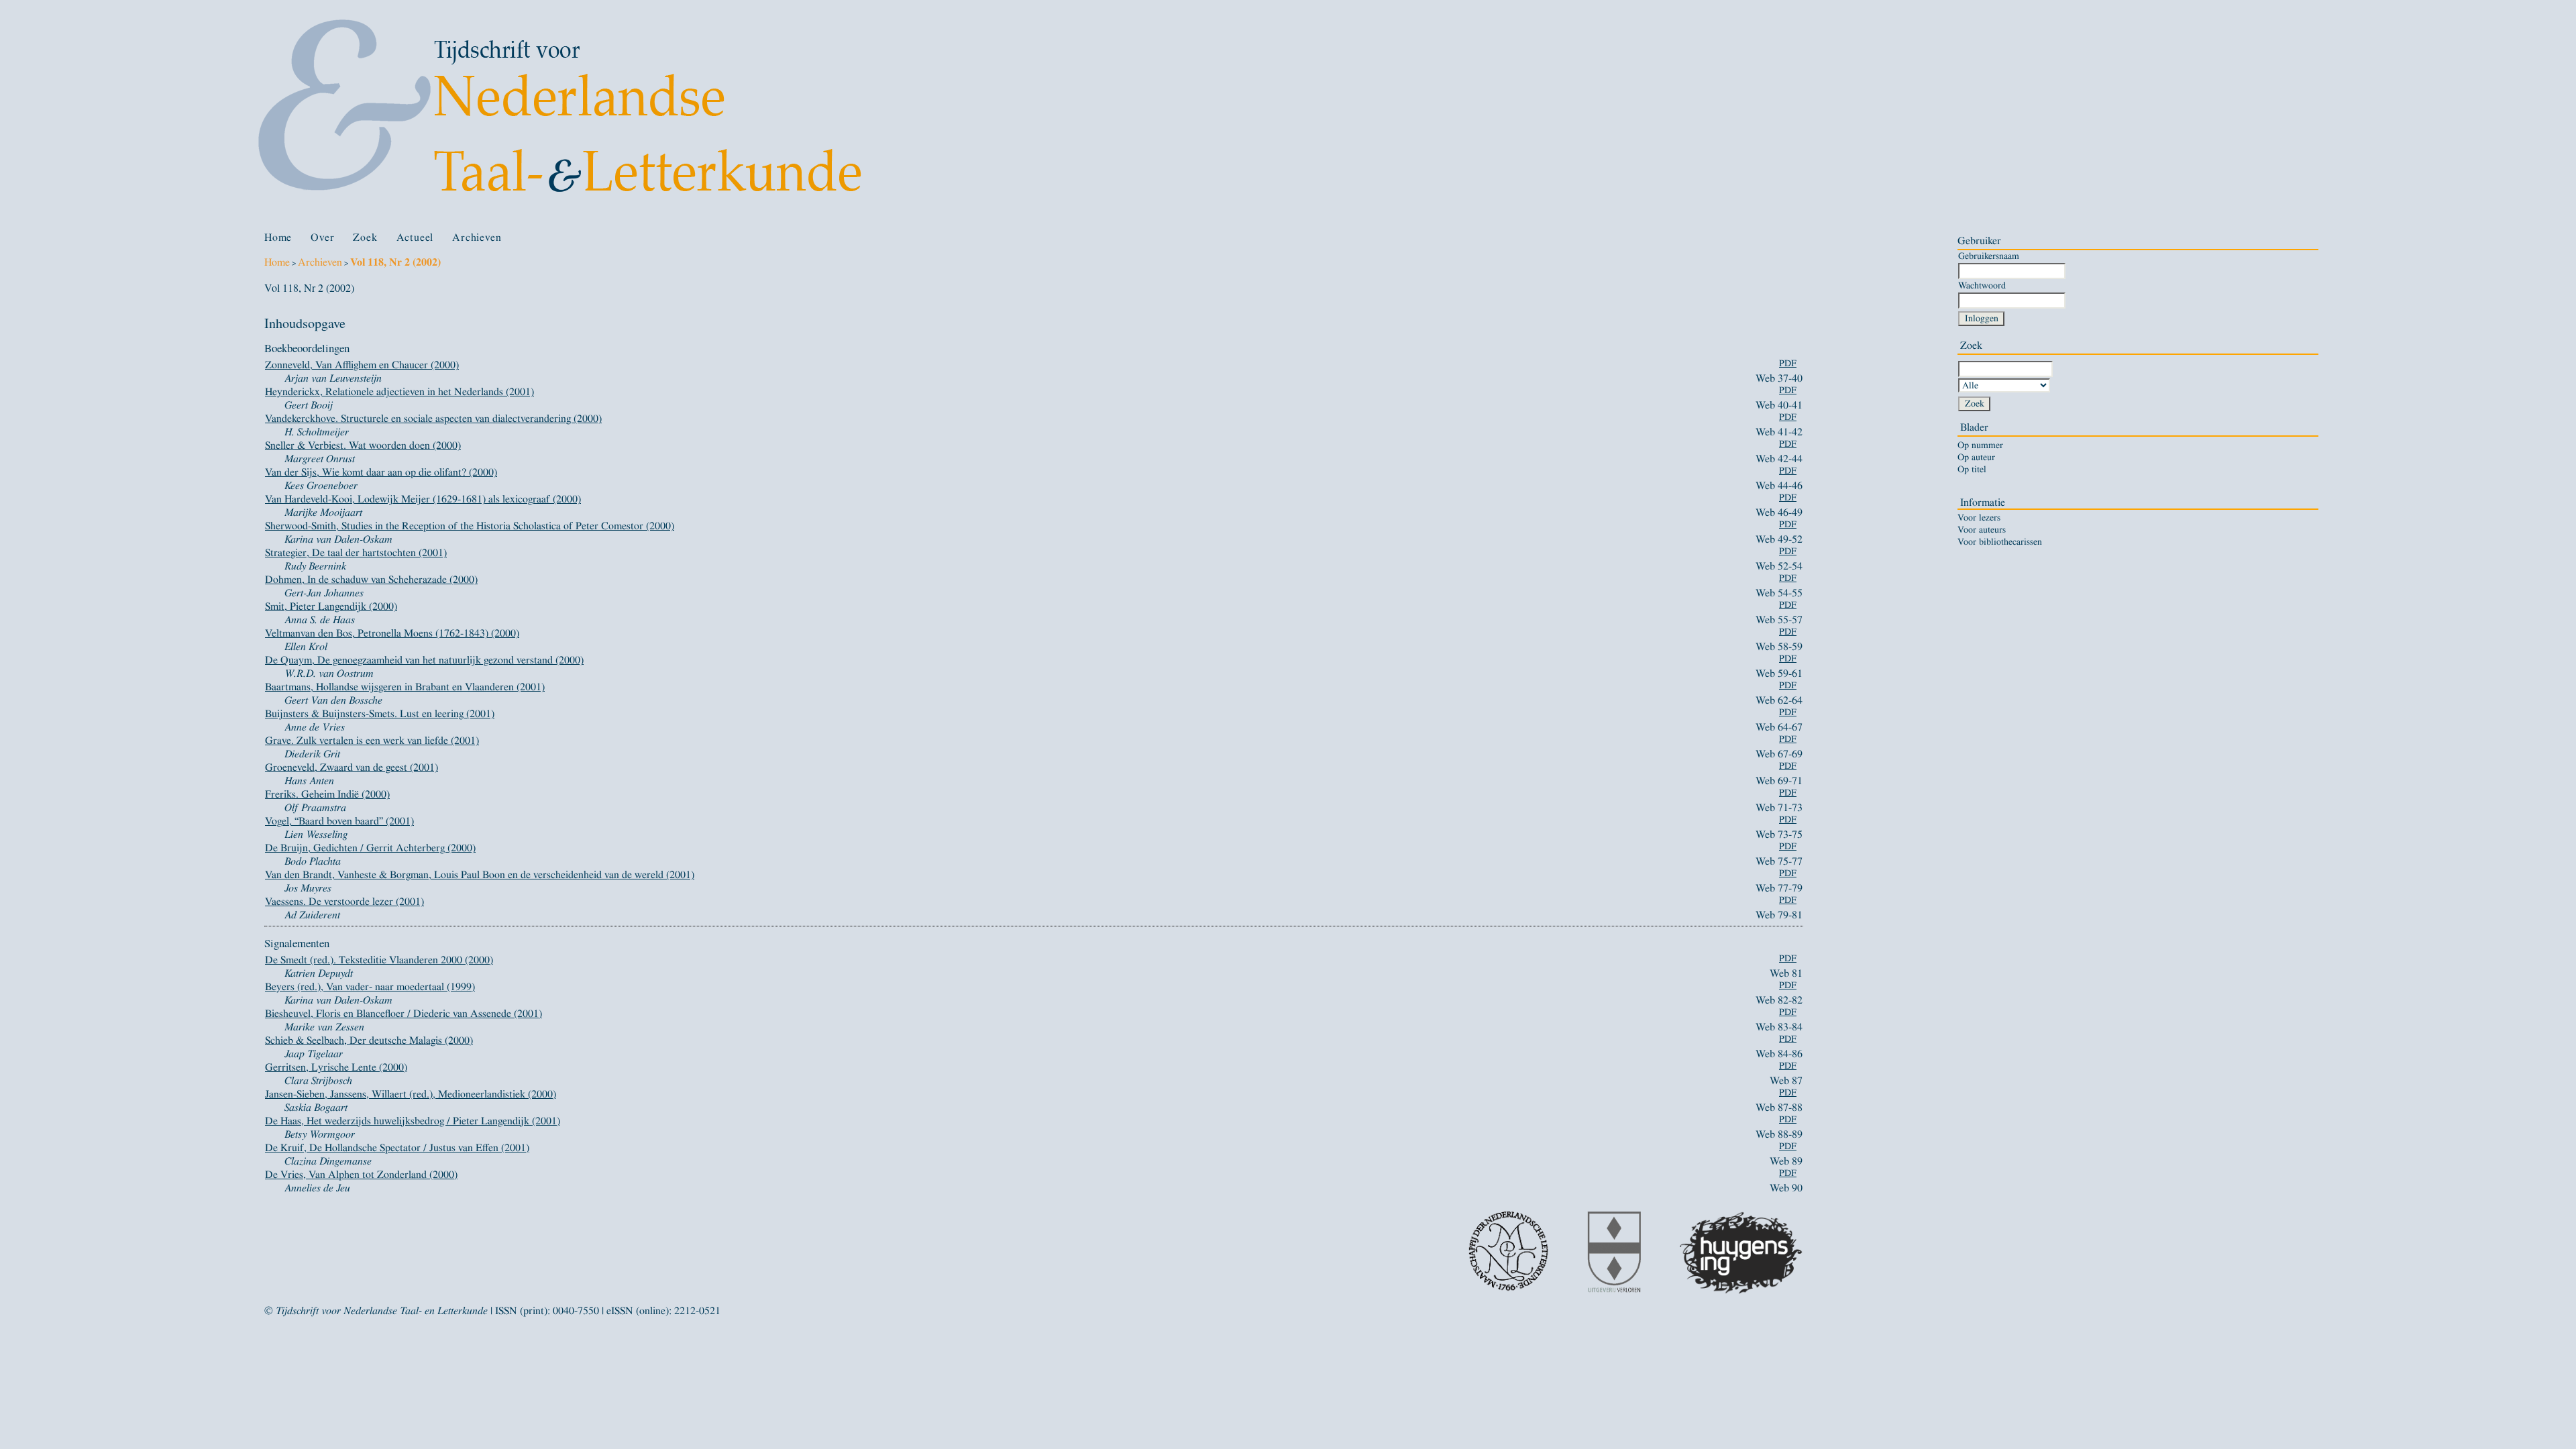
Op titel (1972, 470)
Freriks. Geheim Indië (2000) (327, 794)
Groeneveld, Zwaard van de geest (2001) (352, 767)
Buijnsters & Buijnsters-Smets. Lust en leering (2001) (380, 714)
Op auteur (1976, 458)
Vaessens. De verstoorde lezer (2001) (344, 902)
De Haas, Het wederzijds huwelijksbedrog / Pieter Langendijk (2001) (413, 1121)
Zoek (365, 237)
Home (278, 237)
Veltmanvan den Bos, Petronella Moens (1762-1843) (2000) (392, 633)
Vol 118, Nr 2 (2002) (395, 262)
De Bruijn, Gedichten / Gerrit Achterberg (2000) (370, 848)
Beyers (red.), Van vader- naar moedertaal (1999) (370, 987)
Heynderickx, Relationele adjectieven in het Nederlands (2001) (399, 392)
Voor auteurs (1982, 530)
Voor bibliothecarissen (2000, 542)
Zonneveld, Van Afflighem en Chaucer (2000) (362, 365)
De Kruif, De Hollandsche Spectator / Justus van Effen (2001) (397, 1148)
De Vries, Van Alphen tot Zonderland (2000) (361, 1175)
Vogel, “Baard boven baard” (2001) (339, 821)
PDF (1788, 364)
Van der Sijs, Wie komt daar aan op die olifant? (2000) (381, 472)
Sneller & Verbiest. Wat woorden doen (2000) (363, 445)
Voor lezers (1979, 518)
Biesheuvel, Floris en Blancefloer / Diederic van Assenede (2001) (404, 1014)
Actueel (415, 237)
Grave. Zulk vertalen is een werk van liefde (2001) (372, 741)
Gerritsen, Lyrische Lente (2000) (336, 1067)
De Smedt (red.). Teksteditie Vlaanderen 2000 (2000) (379, 960)
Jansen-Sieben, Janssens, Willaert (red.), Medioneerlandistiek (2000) (411, 1094)
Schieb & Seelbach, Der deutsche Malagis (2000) (369, 1040)
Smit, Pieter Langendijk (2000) (331, 606)
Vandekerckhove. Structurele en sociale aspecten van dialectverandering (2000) (433, 419)
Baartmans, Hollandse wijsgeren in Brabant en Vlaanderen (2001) (405, 687)
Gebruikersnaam (1989, 256)
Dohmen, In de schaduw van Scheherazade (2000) (371, 580)
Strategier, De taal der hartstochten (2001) (356, 553)
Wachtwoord (1982, 285)
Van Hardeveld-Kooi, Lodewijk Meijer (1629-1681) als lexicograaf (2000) (423, 499)
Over (322, 237)
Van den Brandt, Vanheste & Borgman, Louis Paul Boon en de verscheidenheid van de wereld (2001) (480, 875)
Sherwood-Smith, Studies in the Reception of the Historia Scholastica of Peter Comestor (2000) (470, 526)
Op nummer (1980, 445)
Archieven (477, 237)
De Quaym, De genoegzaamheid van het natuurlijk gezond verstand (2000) (424, 660)
